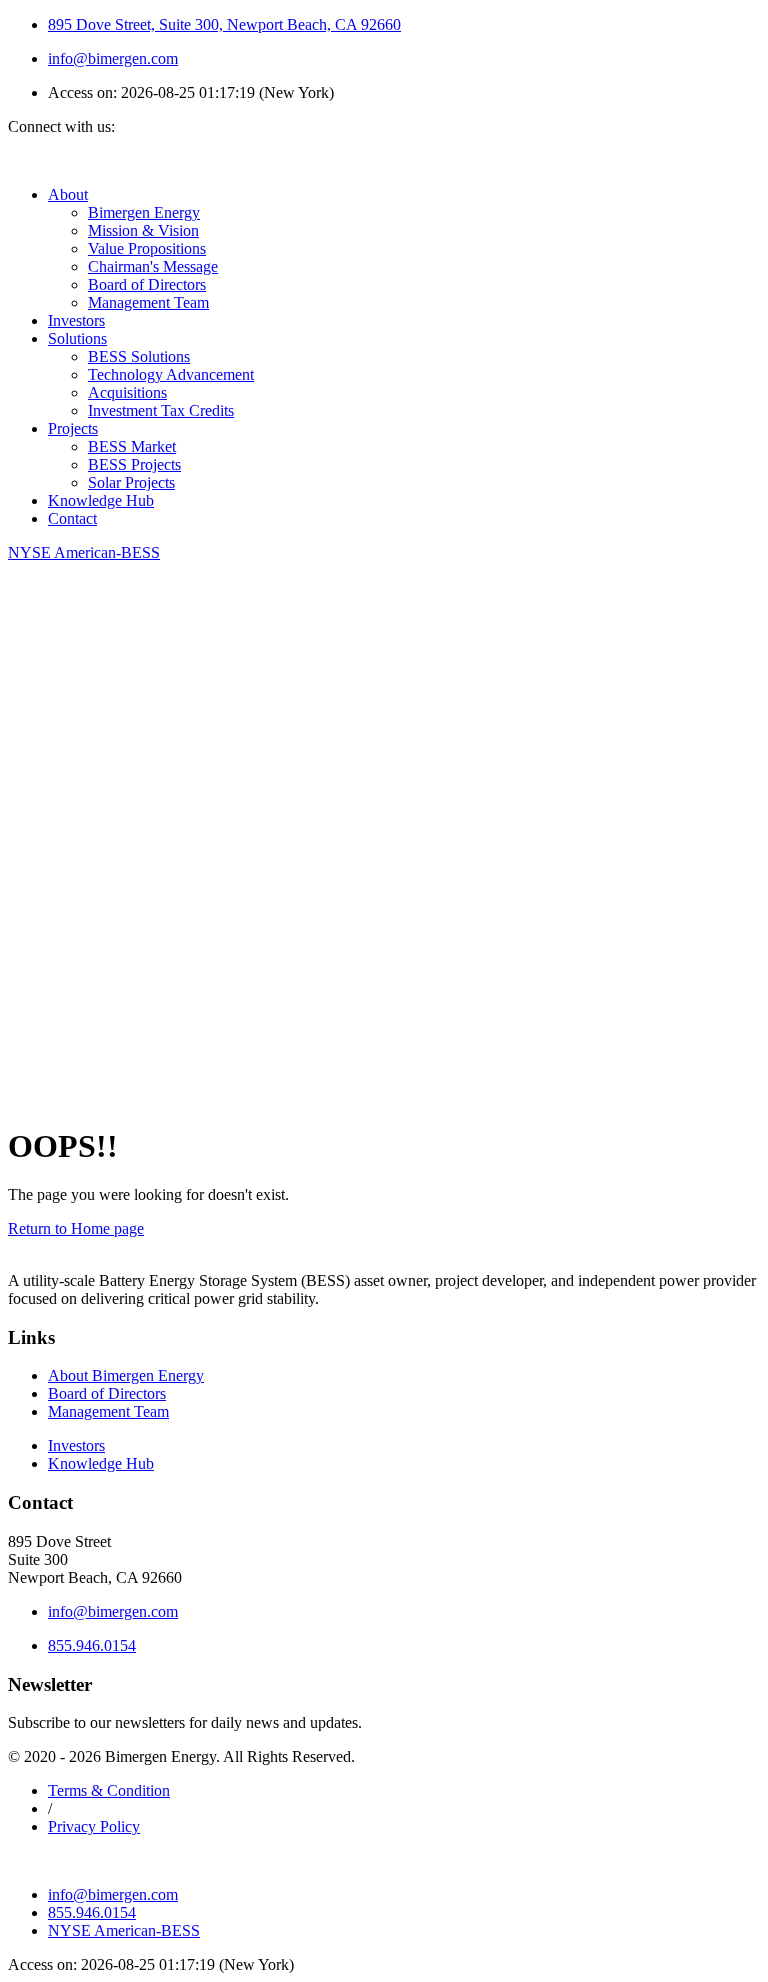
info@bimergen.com (113, 58)
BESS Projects (134, 464)
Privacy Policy (94, 1826)
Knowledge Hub (101, 500)
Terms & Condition (109, 1790)
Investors (76, 320)
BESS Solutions (139, 356)
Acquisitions (127, 392)
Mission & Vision (143, 230)
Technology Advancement (171, 374)
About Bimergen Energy (126, 1375)
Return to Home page (76, 1228)
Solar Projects (131, 482)
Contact (72, 518)
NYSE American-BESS (124, 1930)
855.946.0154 (92, 1645)
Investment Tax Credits (161, 410)
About (68, 194)
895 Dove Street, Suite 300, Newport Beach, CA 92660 (224, 24)
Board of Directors (147, 284)
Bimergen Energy (144, 212)
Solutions (77, 338)
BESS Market (132, 446)
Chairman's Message (153, 266)
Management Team (148, 302)
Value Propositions (147, 248)
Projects (73, 428)
